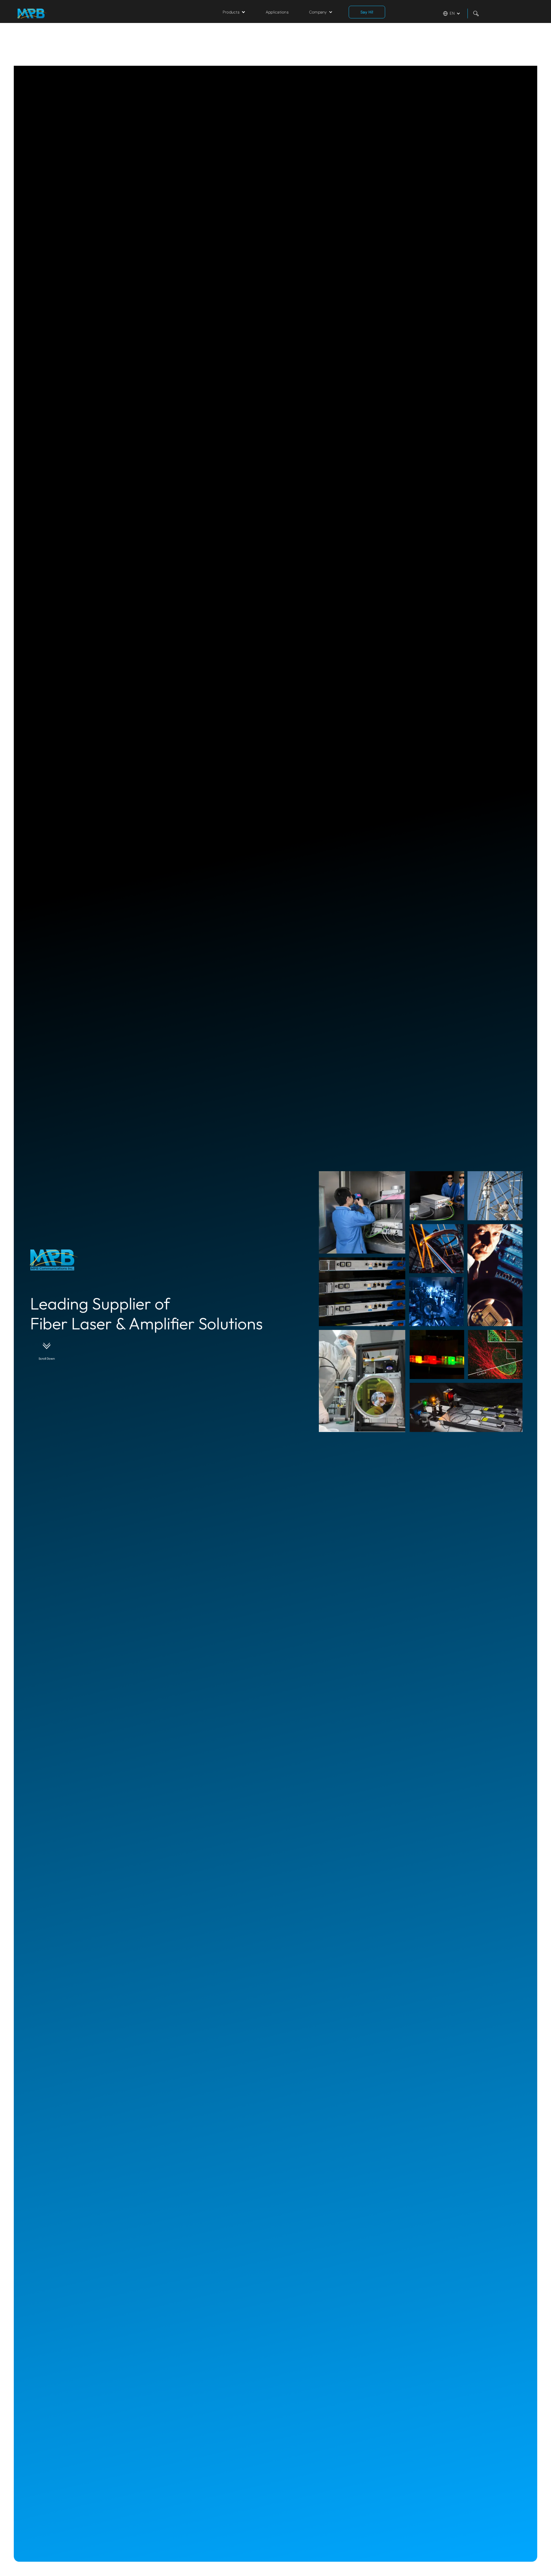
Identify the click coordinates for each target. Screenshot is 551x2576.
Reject (505, 2562)
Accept (531, 2562)
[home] (96, 14)
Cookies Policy (487, 2543)
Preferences (479, 2561)
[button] (234, 12)
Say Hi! (367, 12)
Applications (277, 12)
